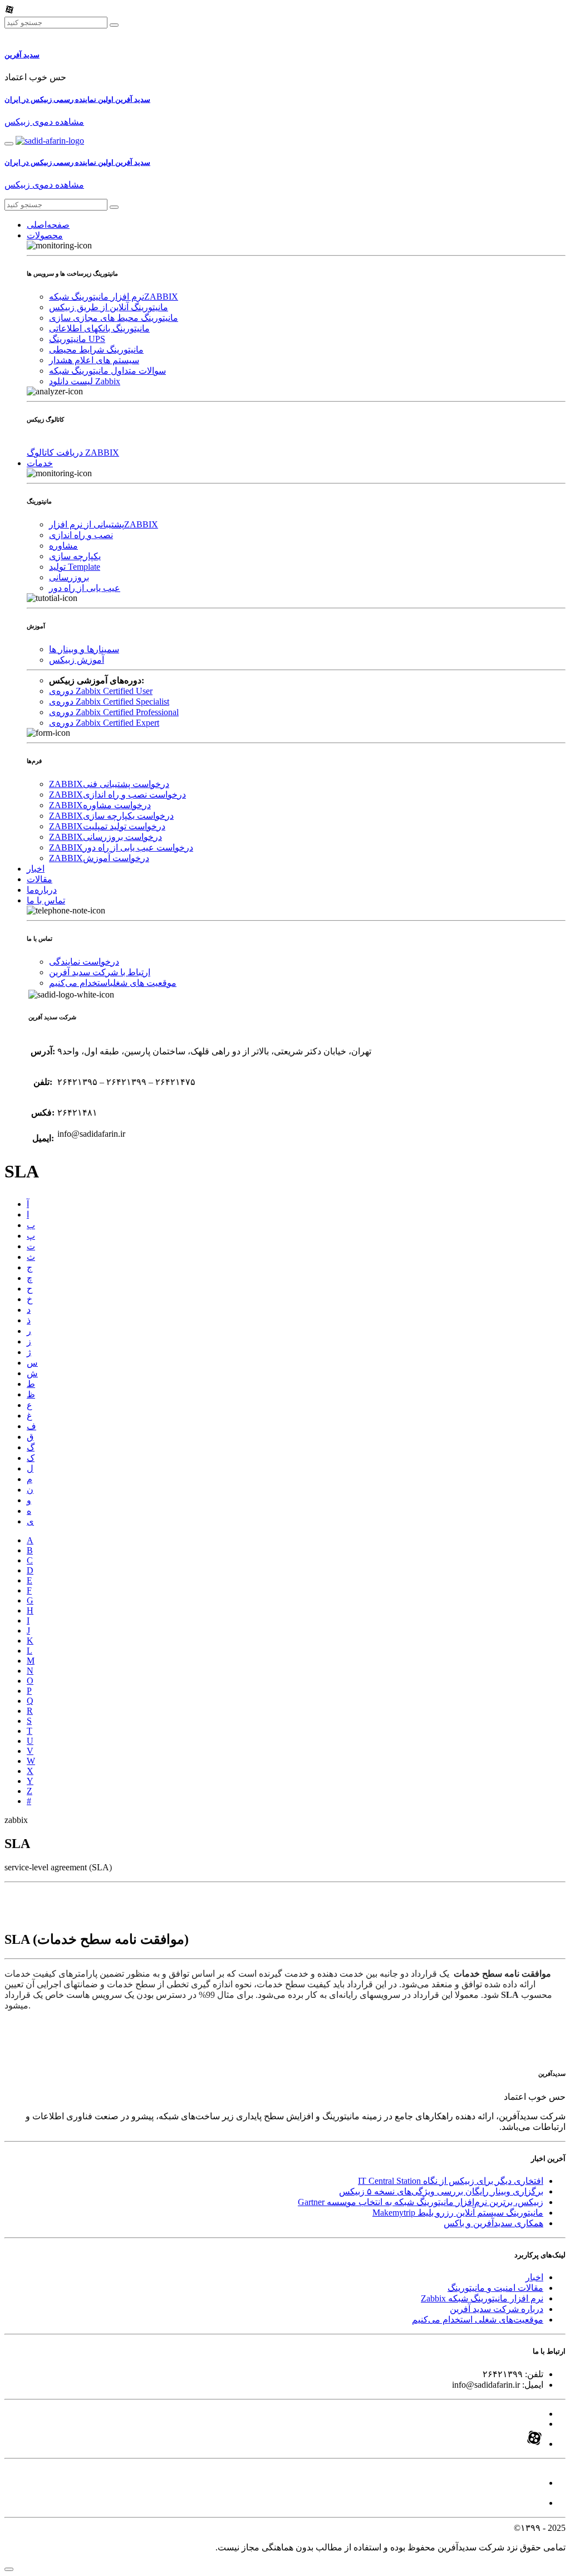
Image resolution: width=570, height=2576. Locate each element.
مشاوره (63, 546)
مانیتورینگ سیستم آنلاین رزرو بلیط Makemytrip (458, 2213)
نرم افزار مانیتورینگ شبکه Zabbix (482, 2298)
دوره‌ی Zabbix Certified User (101, 691)
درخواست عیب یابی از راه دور (121, 847)
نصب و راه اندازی (81, 535)
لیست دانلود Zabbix (85, 381)
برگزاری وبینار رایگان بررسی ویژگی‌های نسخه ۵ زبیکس (441, 2191)
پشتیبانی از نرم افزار (104, 524)
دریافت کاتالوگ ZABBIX (73, 453)
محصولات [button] (45, 235)
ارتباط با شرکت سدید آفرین (100, 972)
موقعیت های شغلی (113, 983)
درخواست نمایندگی (84, 962)
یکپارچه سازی (75, 556)
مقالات (40, 879)
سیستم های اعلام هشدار (94, 360)
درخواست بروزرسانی (105, 837)
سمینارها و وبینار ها (84, 649)
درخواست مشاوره (100, 805)
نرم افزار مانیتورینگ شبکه (114, 297)
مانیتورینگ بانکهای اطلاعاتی (99, 328)
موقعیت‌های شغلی (478, 2320)
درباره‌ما (42, 890)
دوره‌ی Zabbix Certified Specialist (109, 702)
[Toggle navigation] (9, 144)
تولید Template (75, 567)
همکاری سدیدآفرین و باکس (493, 2223)
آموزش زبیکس (77, 660)
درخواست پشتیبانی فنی (109, 784)
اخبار (36, 869)
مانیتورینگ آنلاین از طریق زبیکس (109, 307)
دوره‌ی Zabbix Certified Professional (114, 712)
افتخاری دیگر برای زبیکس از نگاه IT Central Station (451, 2181)
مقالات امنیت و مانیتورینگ (495, 2288)
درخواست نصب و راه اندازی (117, 795)
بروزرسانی (69, 577)
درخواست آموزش (99, 858)
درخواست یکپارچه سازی (111, 816)
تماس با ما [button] (46, 900)
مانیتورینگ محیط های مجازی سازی (114, 318)
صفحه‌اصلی (48, 225)
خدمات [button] (40, 463)
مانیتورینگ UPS (77, 339)
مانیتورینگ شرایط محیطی (96, 350)
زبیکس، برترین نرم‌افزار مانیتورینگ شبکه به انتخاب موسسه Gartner (421, 2202)
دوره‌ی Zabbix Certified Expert (104, 723)
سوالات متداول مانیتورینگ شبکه (107, 371)
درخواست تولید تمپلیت (107, 826)
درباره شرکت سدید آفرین (497, 2309)
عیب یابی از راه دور (85, 588)
